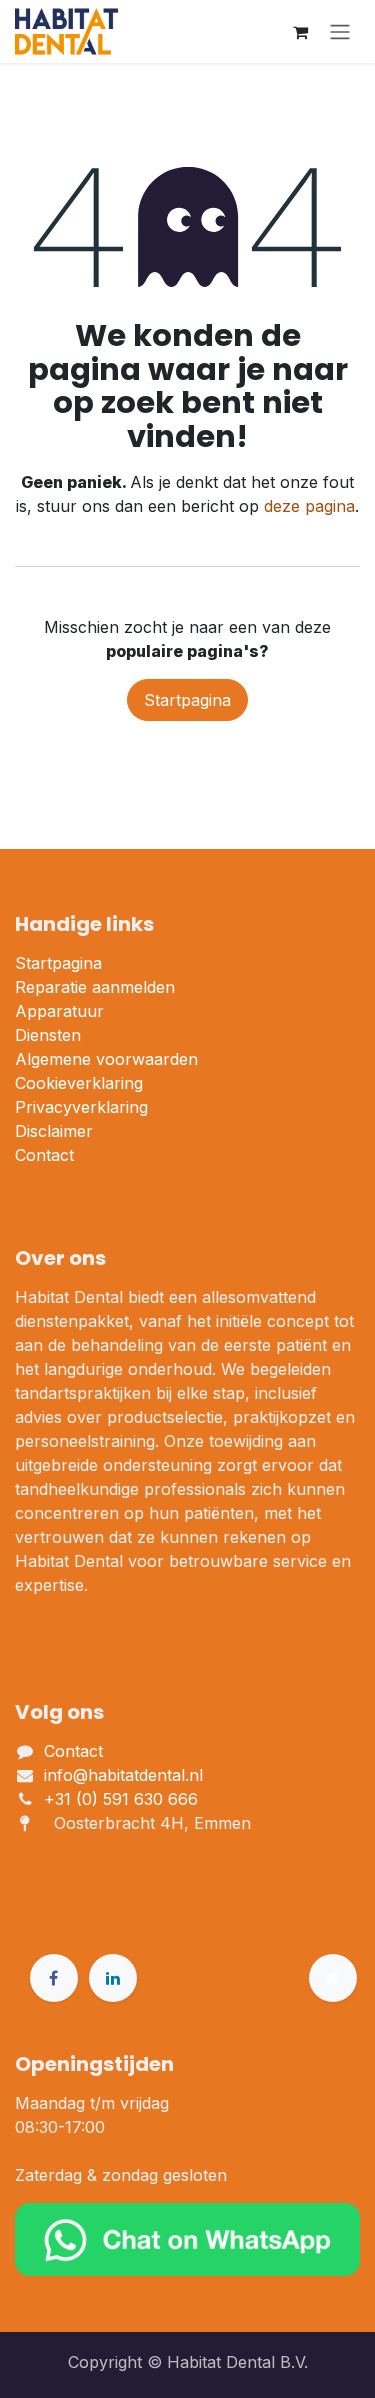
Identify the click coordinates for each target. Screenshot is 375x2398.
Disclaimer (54, 1131)
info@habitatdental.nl (123, 1775)
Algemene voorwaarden (106, 1059)
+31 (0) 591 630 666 (123, 1799)
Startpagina (187, 700)
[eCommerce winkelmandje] (300, 32)
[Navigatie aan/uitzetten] (340, 32)
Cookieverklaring (79, 1083)
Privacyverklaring (81, 1107)
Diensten (48, 1035)
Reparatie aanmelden (95, 987)
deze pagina (309, 506)
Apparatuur (59, 1011)
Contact (44, 1155)
